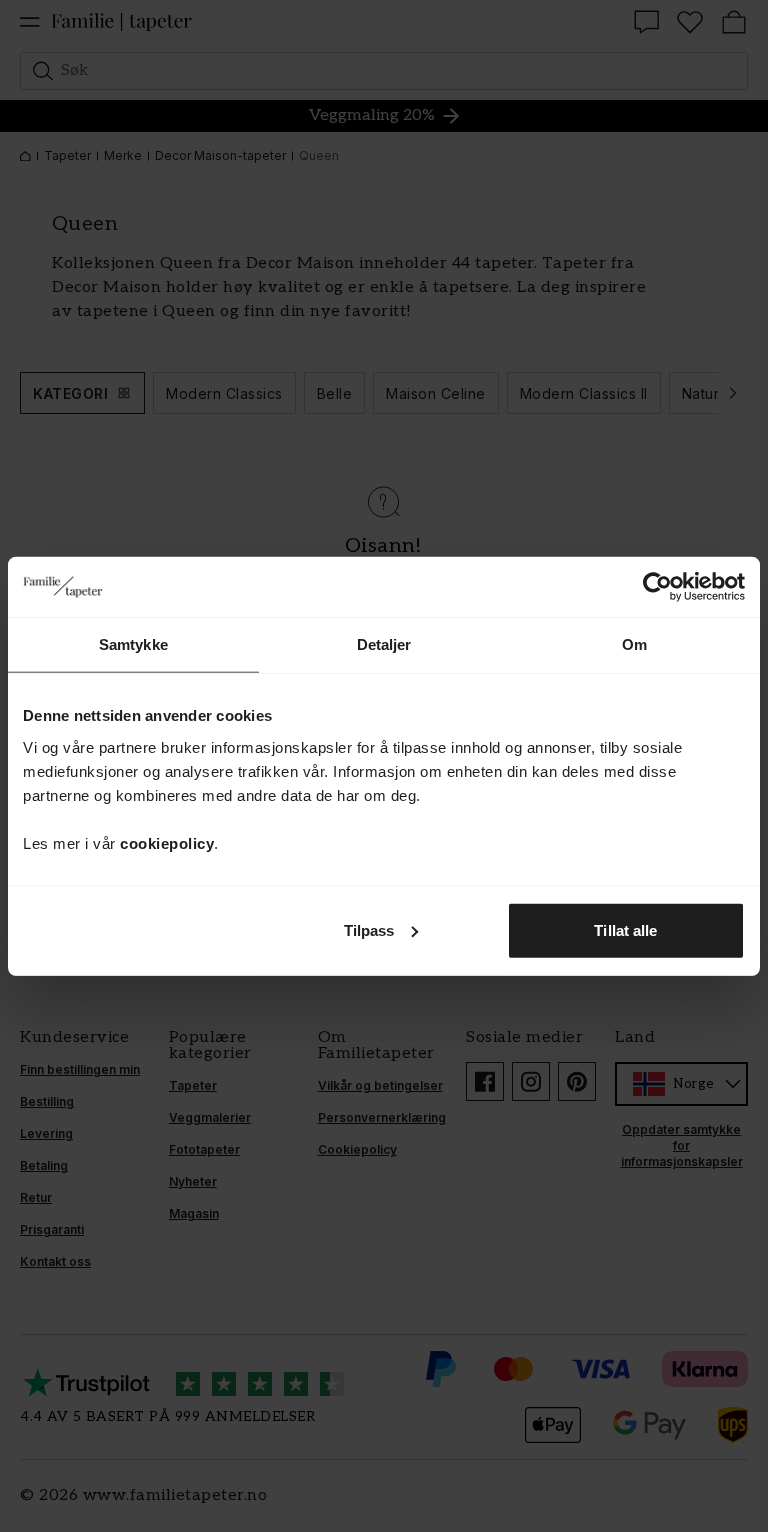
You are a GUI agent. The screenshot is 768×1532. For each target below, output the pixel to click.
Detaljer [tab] (384, 644)
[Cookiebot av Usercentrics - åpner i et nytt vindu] (657, 587)
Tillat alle (625, 929)
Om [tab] (634, 644)
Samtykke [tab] (133, 644)
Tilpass (369, 929)
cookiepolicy (167, 842)
